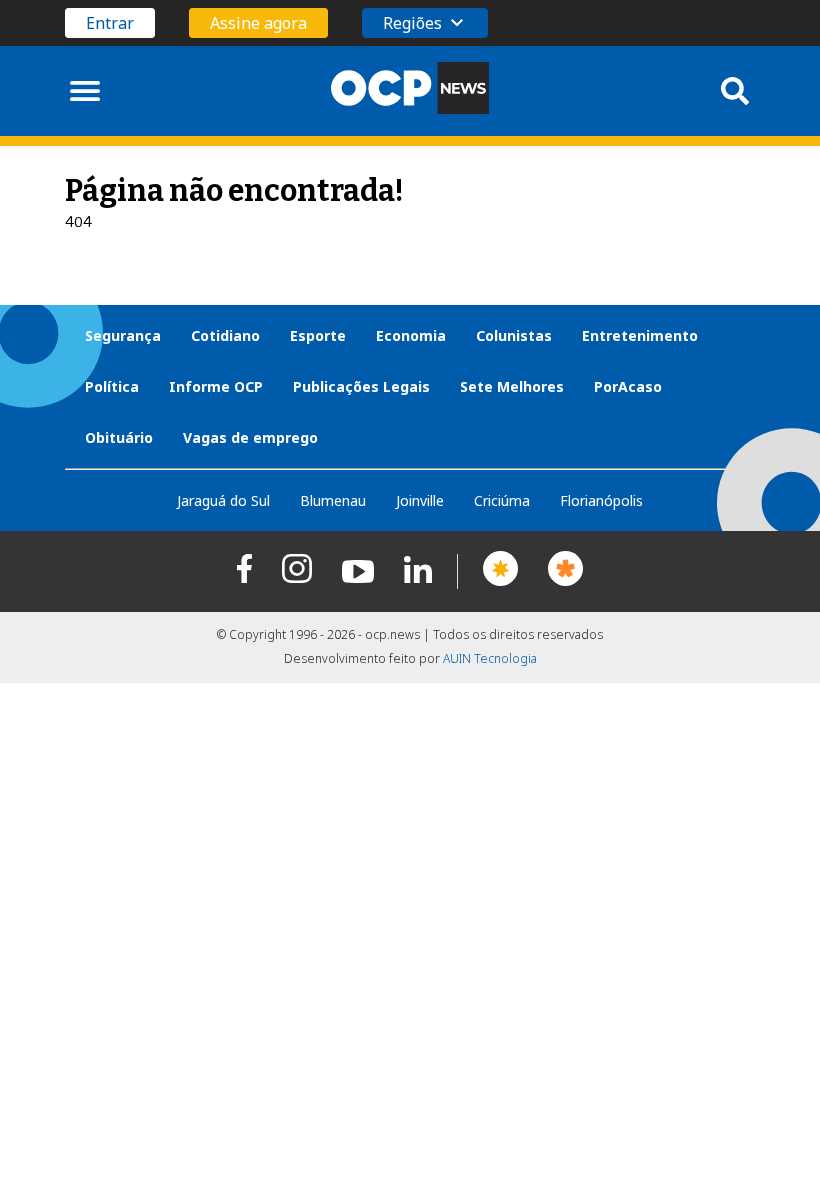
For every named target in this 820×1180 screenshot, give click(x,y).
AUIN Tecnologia (490, 658)
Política (112, 386)
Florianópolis (601, 500)
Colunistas (514, 335)
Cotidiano (225, 335)
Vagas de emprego (250, 437)
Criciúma (502, 500)
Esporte (318, 335)
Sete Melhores (512, 386)
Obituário (119, 437)
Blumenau (333, 500)
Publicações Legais (361, 386)
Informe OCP (216, 386)
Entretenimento (640, 335)
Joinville (420, 500)
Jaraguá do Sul (223, 500)
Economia (411, 335)
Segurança (123, 335)
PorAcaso (628, 386)
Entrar (110, 23)
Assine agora (258, 23)
